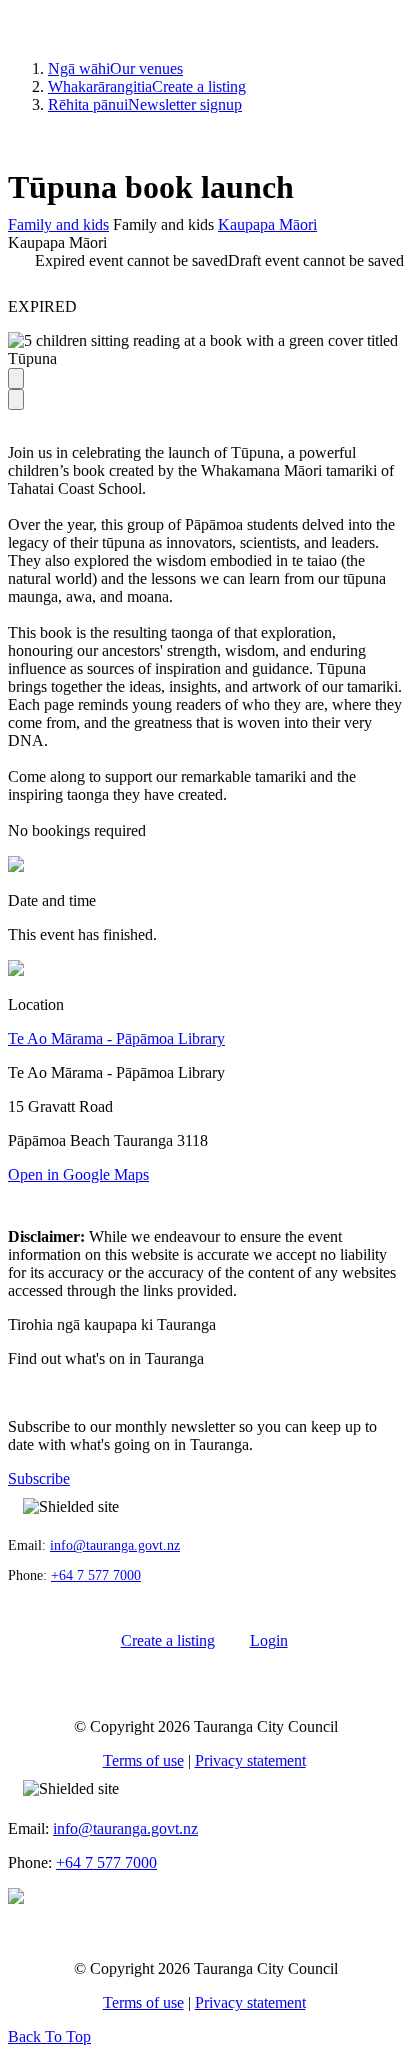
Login (269, 1640)
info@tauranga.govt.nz (115, 1545)
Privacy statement (250, 1760)
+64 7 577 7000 (96, 1575)
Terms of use (143, 1760)
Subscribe (39, 1478)
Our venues (115, 68)
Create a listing (147, 86)
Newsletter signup (145, 104)
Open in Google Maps (78, 1174)
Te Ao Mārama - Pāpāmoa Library (116, 1038)
